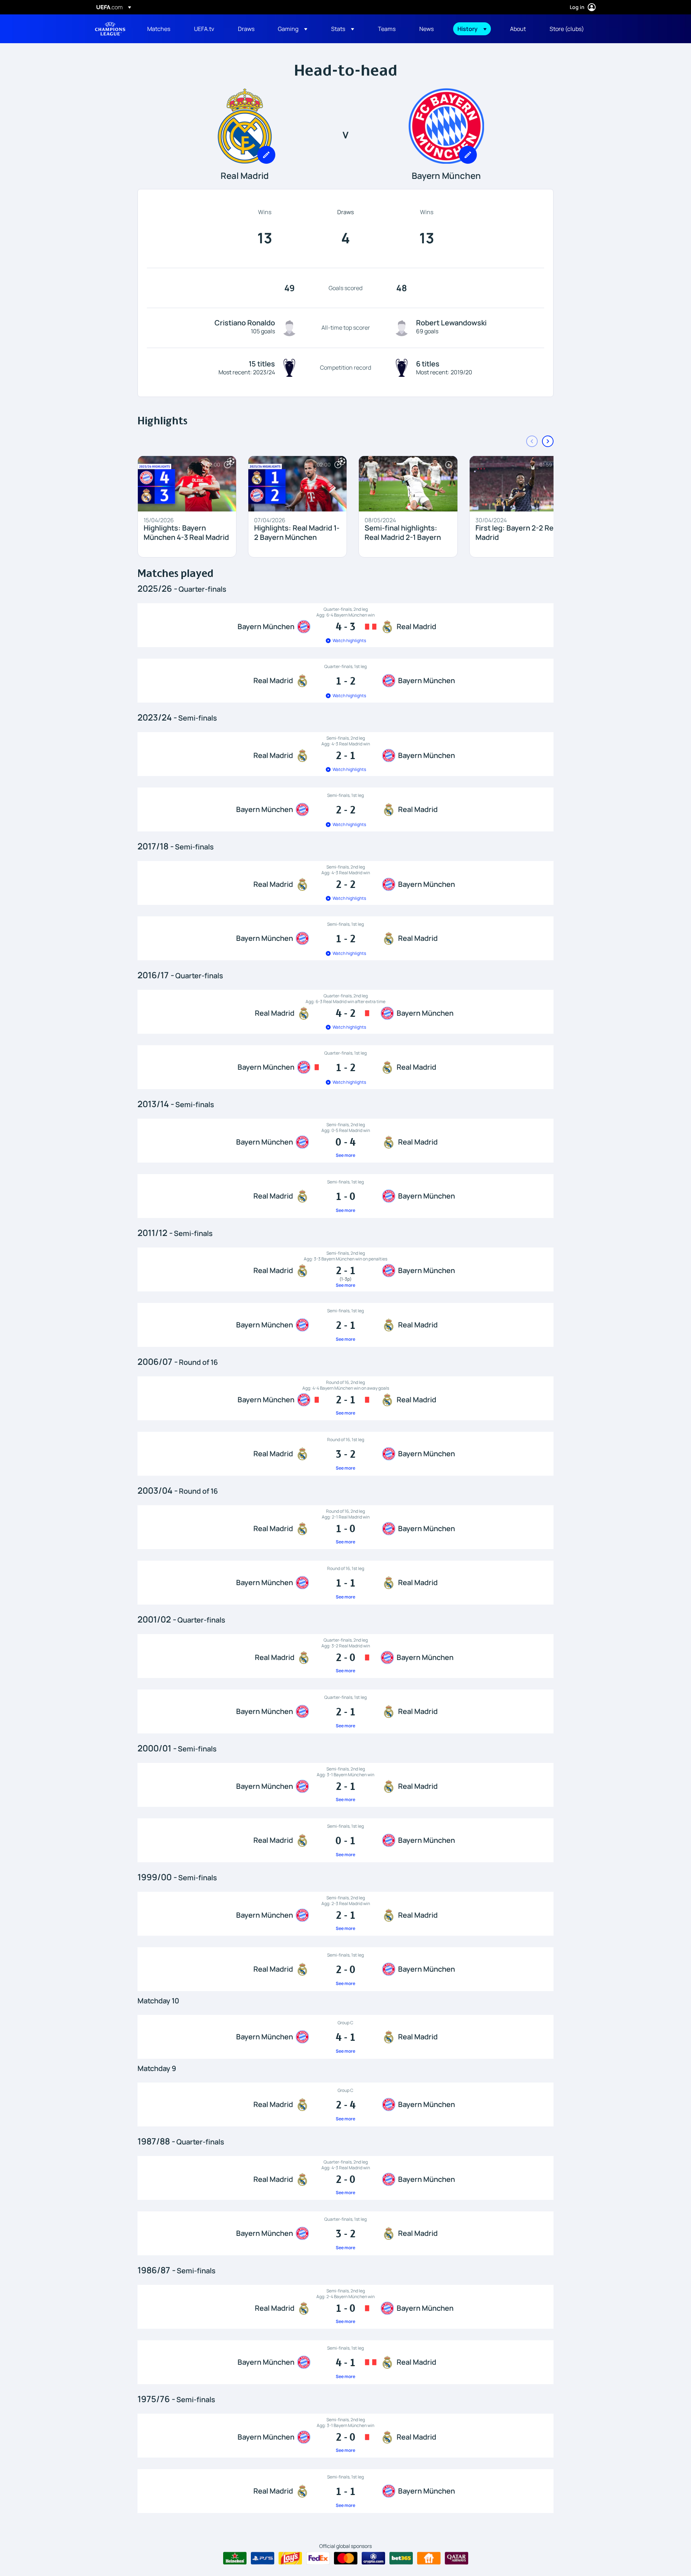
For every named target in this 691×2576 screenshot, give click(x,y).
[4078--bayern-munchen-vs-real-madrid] (345, 2233)
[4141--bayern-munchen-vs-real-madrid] (345, 2362)
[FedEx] (318, 2558)
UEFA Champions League (110, 29)
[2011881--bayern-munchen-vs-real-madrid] (345, 1141)
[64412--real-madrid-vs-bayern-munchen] (345, 1969)
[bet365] (401, 2558)
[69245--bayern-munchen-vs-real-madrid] (345, 1711)
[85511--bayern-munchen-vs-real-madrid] (345, 1398)
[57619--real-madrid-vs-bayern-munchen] (345, 2104)
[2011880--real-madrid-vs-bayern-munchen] (345, 1196)
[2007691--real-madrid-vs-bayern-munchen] (345, 1269)
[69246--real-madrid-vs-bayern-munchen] (345, 1656)
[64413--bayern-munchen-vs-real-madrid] (345, 1914)
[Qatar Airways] (457, 2558)
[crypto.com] (373, 2558)
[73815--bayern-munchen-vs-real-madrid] (345, 1583)
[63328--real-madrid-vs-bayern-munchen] (345, 2491)
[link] (159, 29)
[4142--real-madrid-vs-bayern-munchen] (345, 2307)
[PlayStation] (263, 2558)
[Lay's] (290, 2558)
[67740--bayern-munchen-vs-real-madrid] (345, 1785)
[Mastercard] (346, 2558)
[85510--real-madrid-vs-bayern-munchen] (345, 1454)
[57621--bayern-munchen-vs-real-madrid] (345, 2037)
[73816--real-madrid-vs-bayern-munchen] (345, 1527)
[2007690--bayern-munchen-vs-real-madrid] (345, 1325)
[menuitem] (162, 29)
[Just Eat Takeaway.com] (429, 2558)
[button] (293, 29)
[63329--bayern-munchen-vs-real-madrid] (345, 2436)
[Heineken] (235, 2558)
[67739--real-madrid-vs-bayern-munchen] (345, 1840)
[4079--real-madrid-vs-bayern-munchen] (345, 2178)
